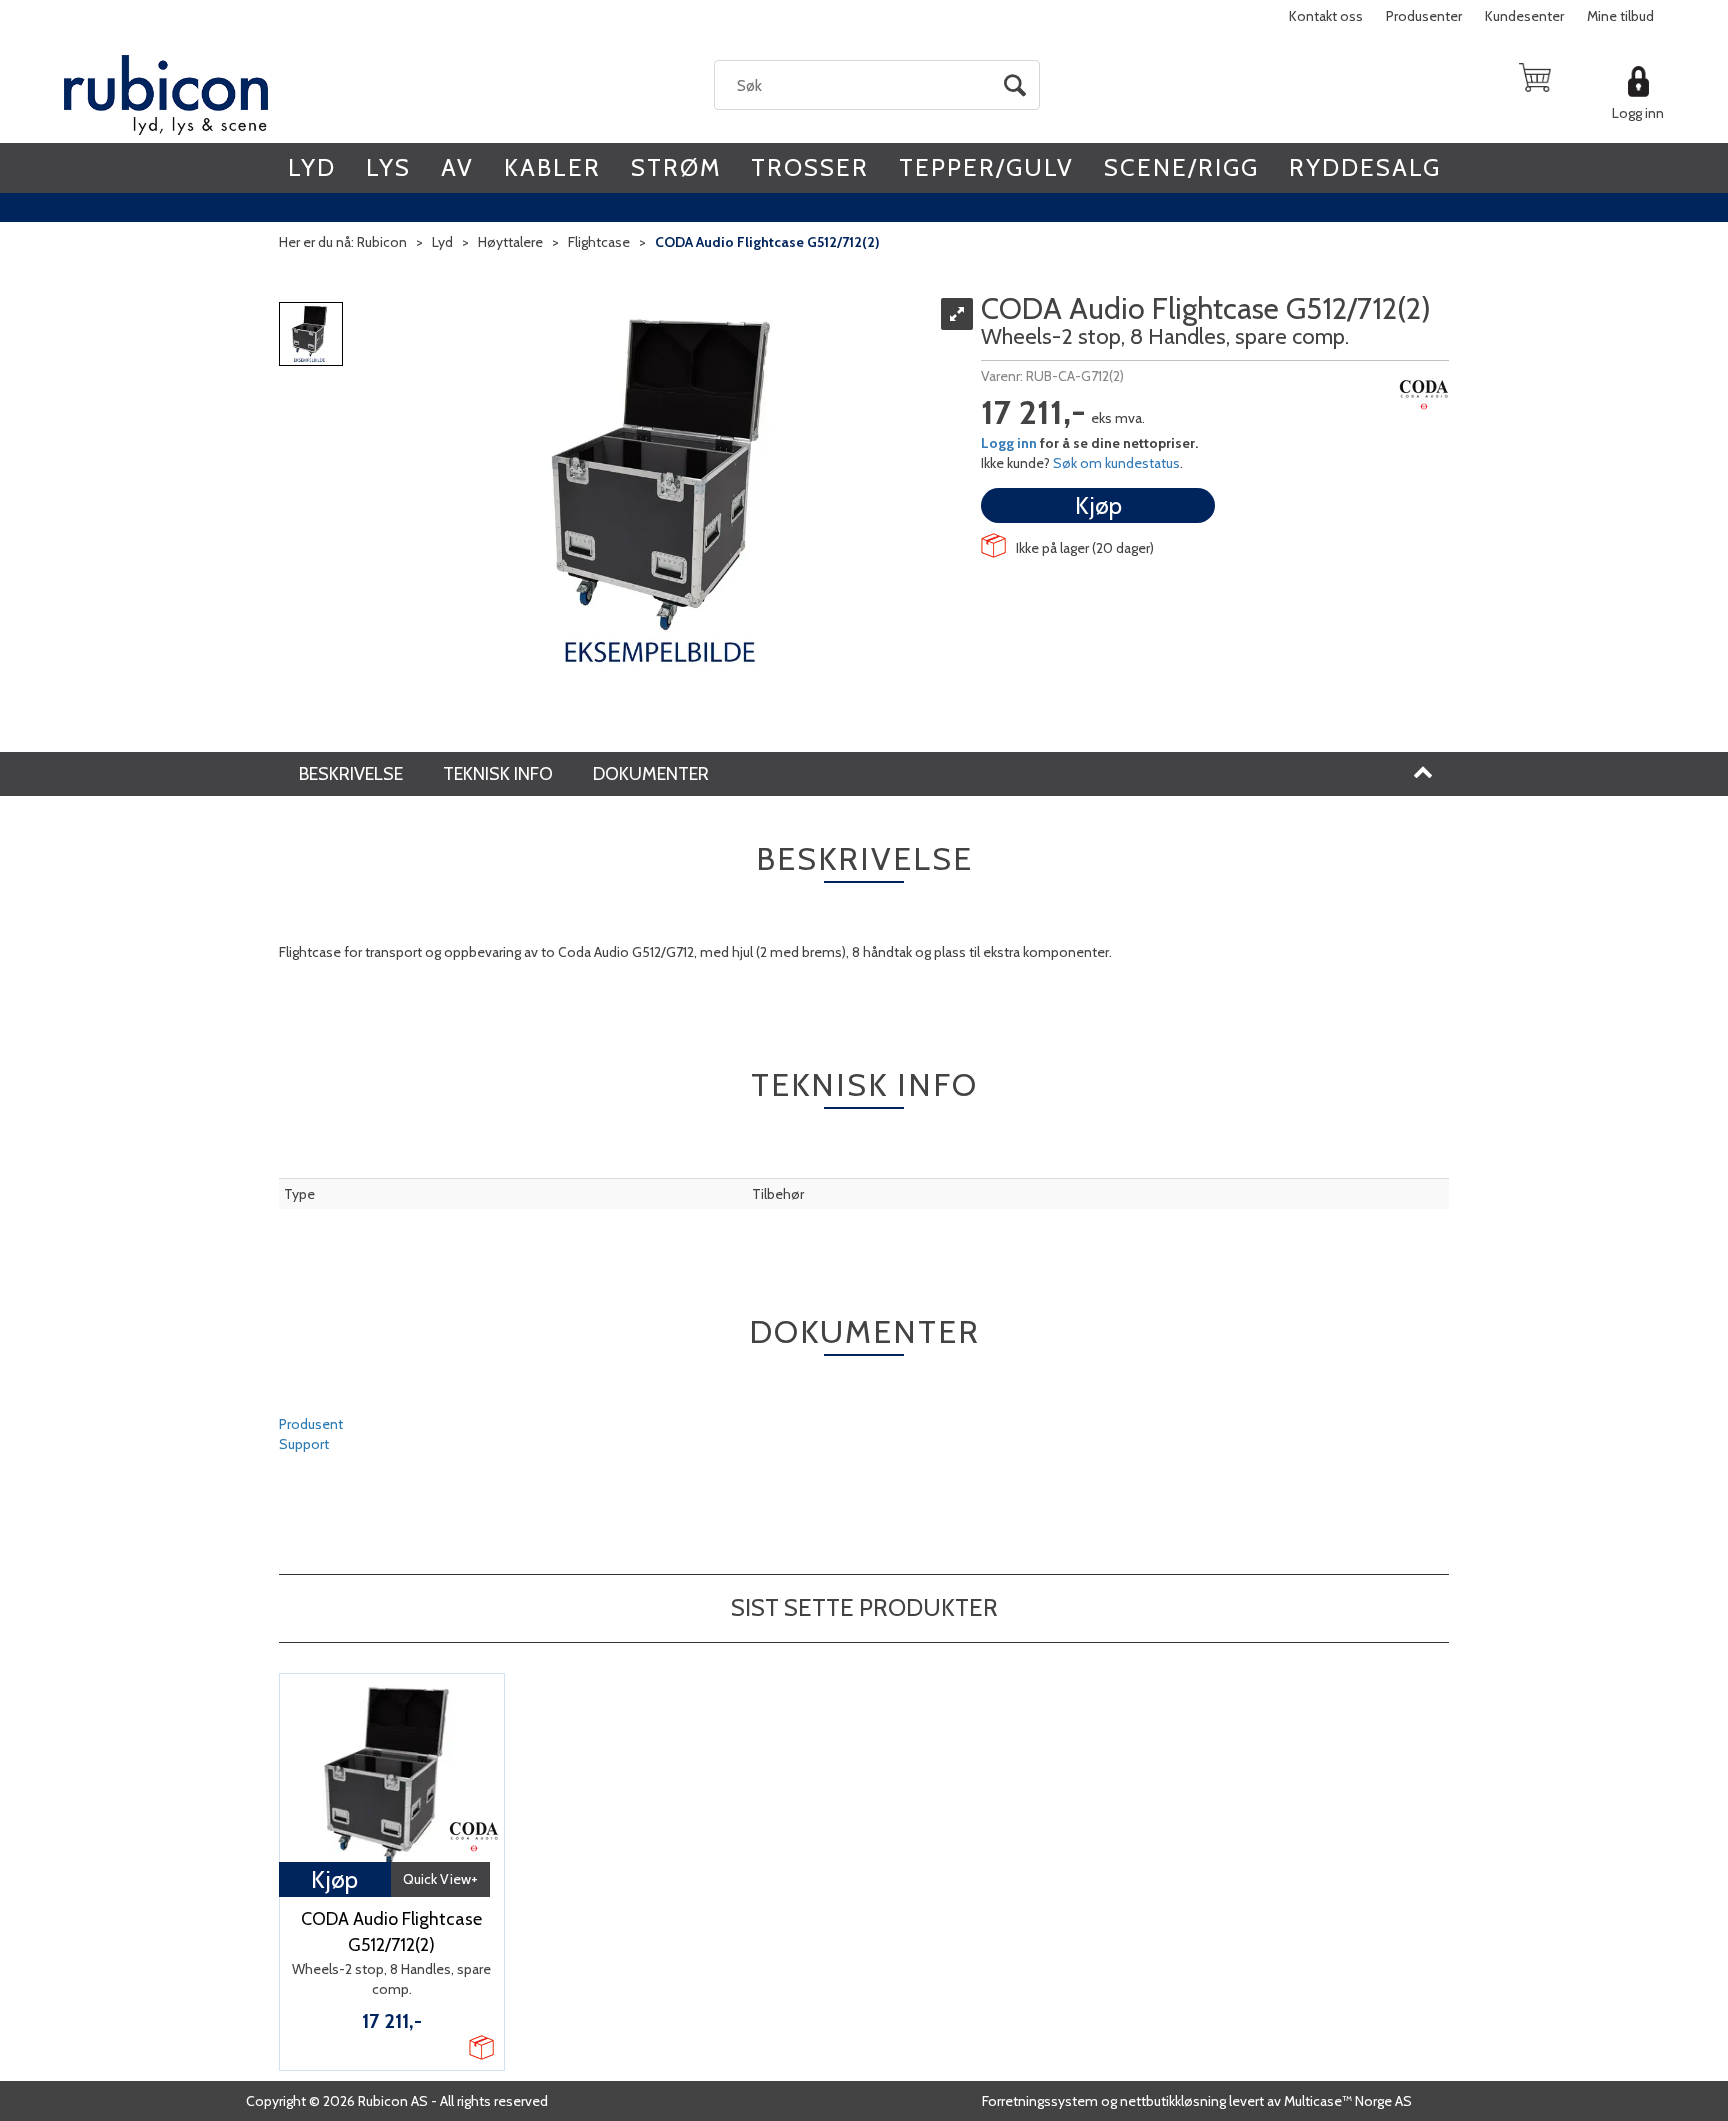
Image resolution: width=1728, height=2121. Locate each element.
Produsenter (1424, 16)
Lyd (312, 167)
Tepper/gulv (986, 167)
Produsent (311, 1424)
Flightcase (599, 242)
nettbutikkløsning (1173, 2101)
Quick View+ (440, 1879)
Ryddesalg (1365, 167)
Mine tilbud (1620, 16)
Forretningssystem (1040, 2101)
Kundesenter (1524, 16)
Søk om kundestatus (1116, 463)
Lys (388, 167)
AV (457, 167)
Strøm (676, 167)
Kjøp (1098, 505)
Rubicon (382, 242)
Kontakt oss (1326, 16)
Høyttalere (510, 242)
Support (304, 1444)
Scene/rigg (1181, 167)
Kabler (552, 167)
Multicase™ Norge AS (1348, 2101)
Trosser (810, 167)
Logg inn (1638, 113)
